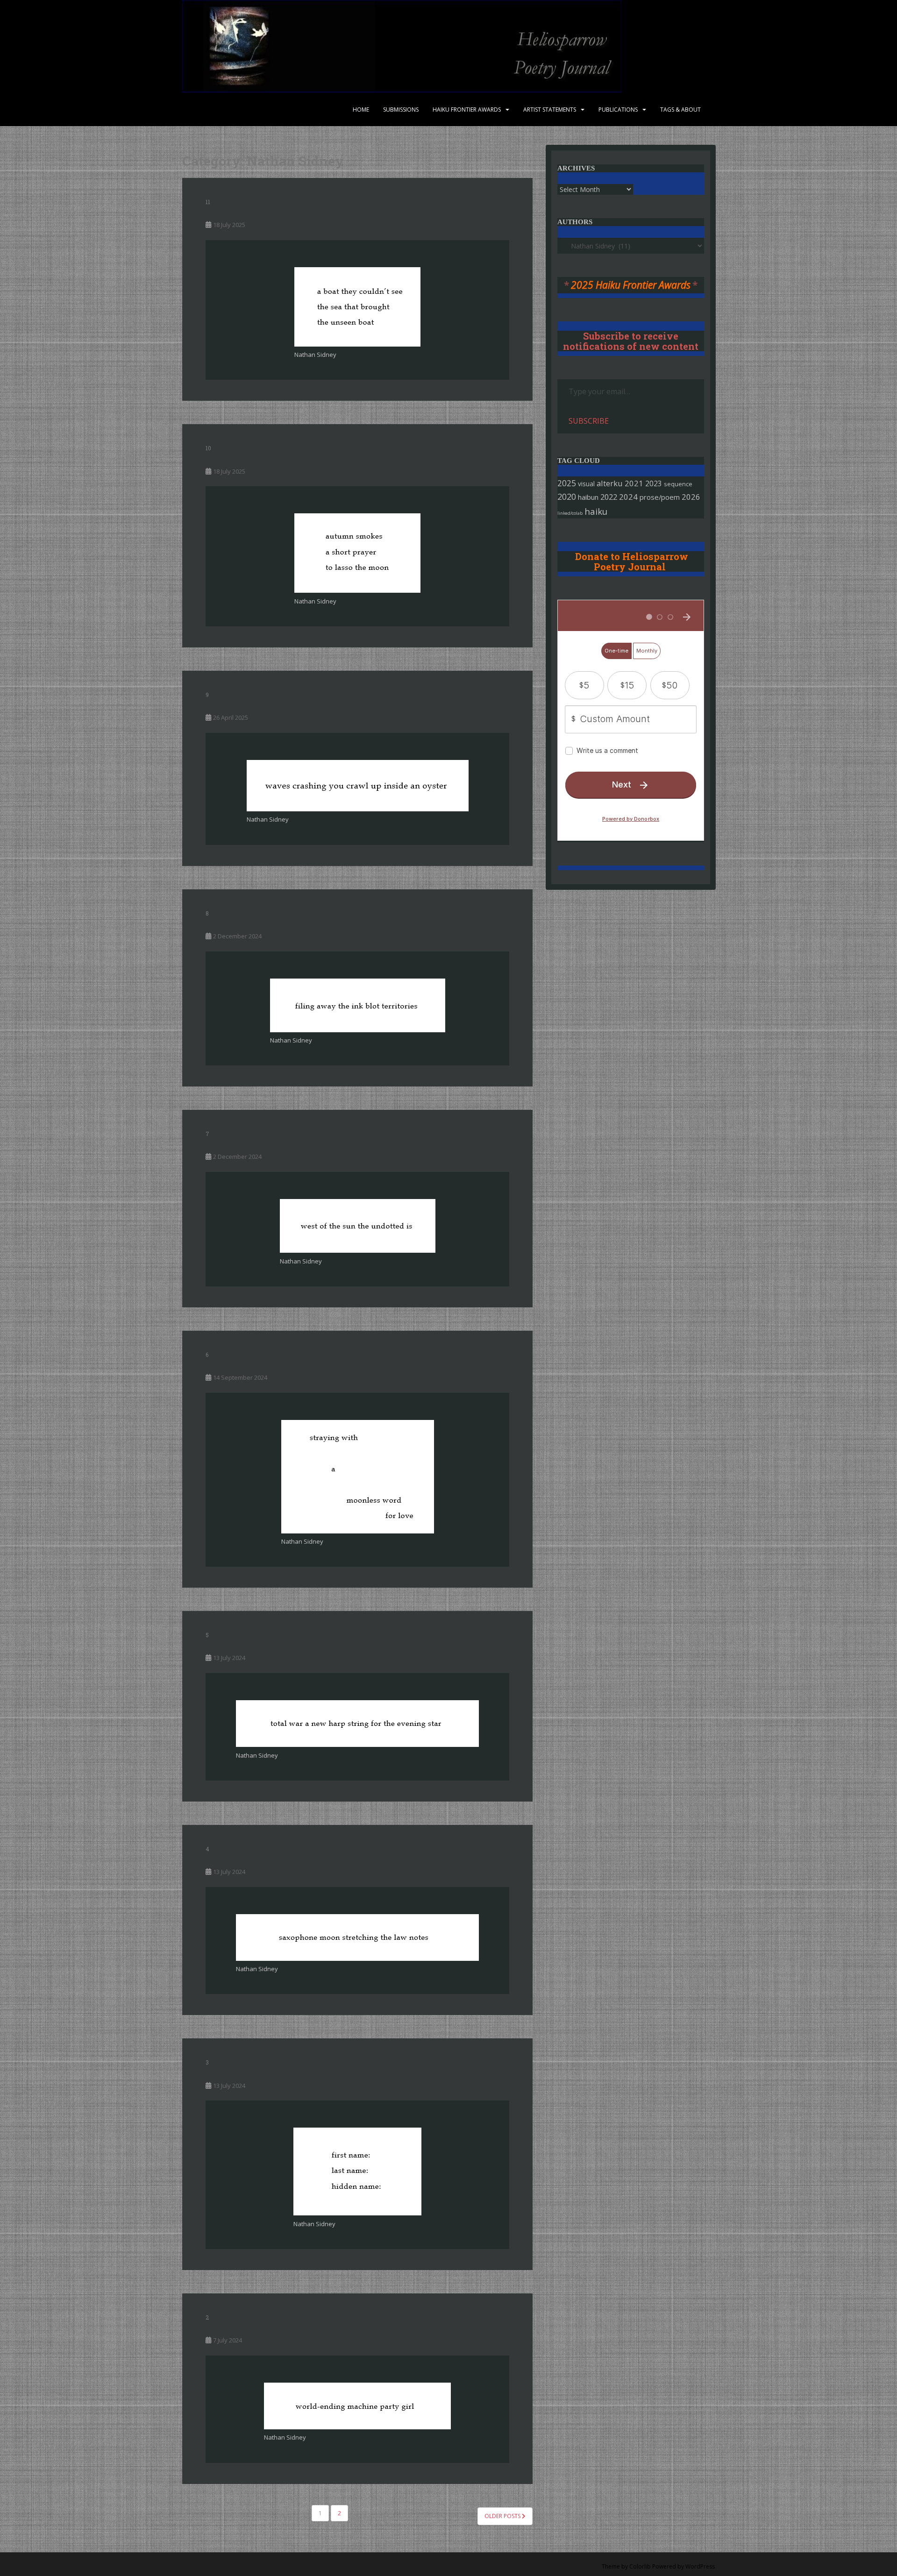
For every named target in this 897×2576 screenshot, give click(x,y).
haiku (596, 511)
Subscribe (589, 421)
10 (208, 448)
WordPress (700, 2566)
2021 (634, 483)
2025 (567, 483)
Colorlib (640, 2566)
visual (586, 484)
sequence (678, 484)
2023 (654, 483)
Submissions (401, 110)
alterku (610, 483)
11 (208, 202)
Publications (618, 110)
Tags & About (680, 110)
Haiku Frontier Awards (467, 110)
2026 (691, 497)
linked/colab (570, 513)
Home (361, 110)
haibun (588, 497)
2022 (609, 497)
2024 (628, 497)
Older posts (503, 2516)
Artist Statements (550, 110)
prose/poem (660, 497)
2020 (567, 497)
